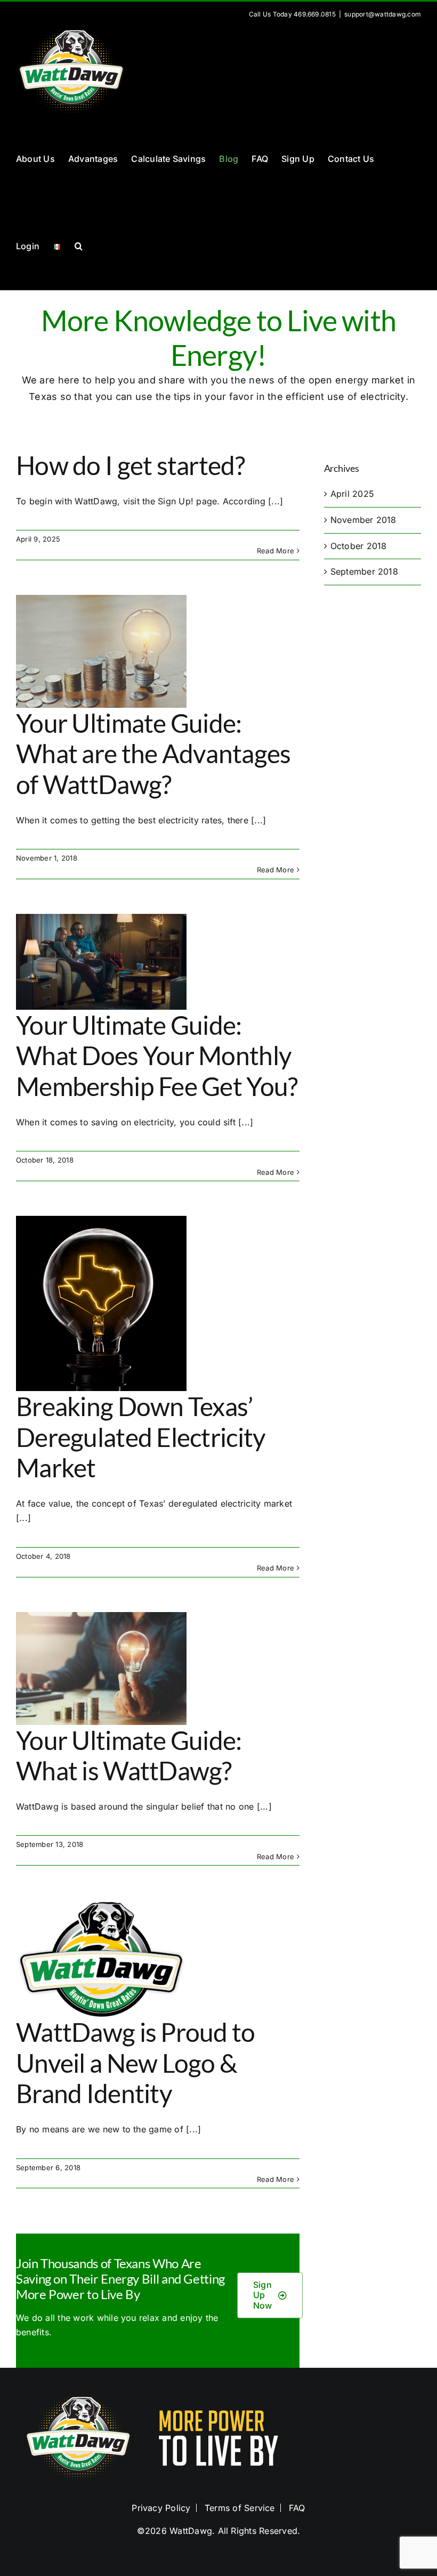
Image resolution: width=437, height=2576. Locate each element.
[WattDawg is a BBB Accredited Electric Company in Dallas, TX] (359, 2438)
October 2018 (359, 546)
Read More (276, 551)
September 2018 (364, 571)
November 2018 (363, 520)
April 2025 (352, 494)
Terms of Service (240, 2508)
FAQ (297, 2508)
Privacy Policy (161, 2508)
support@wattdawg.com (383, 14)
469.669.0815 (315, 14)
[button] (79, 246)
